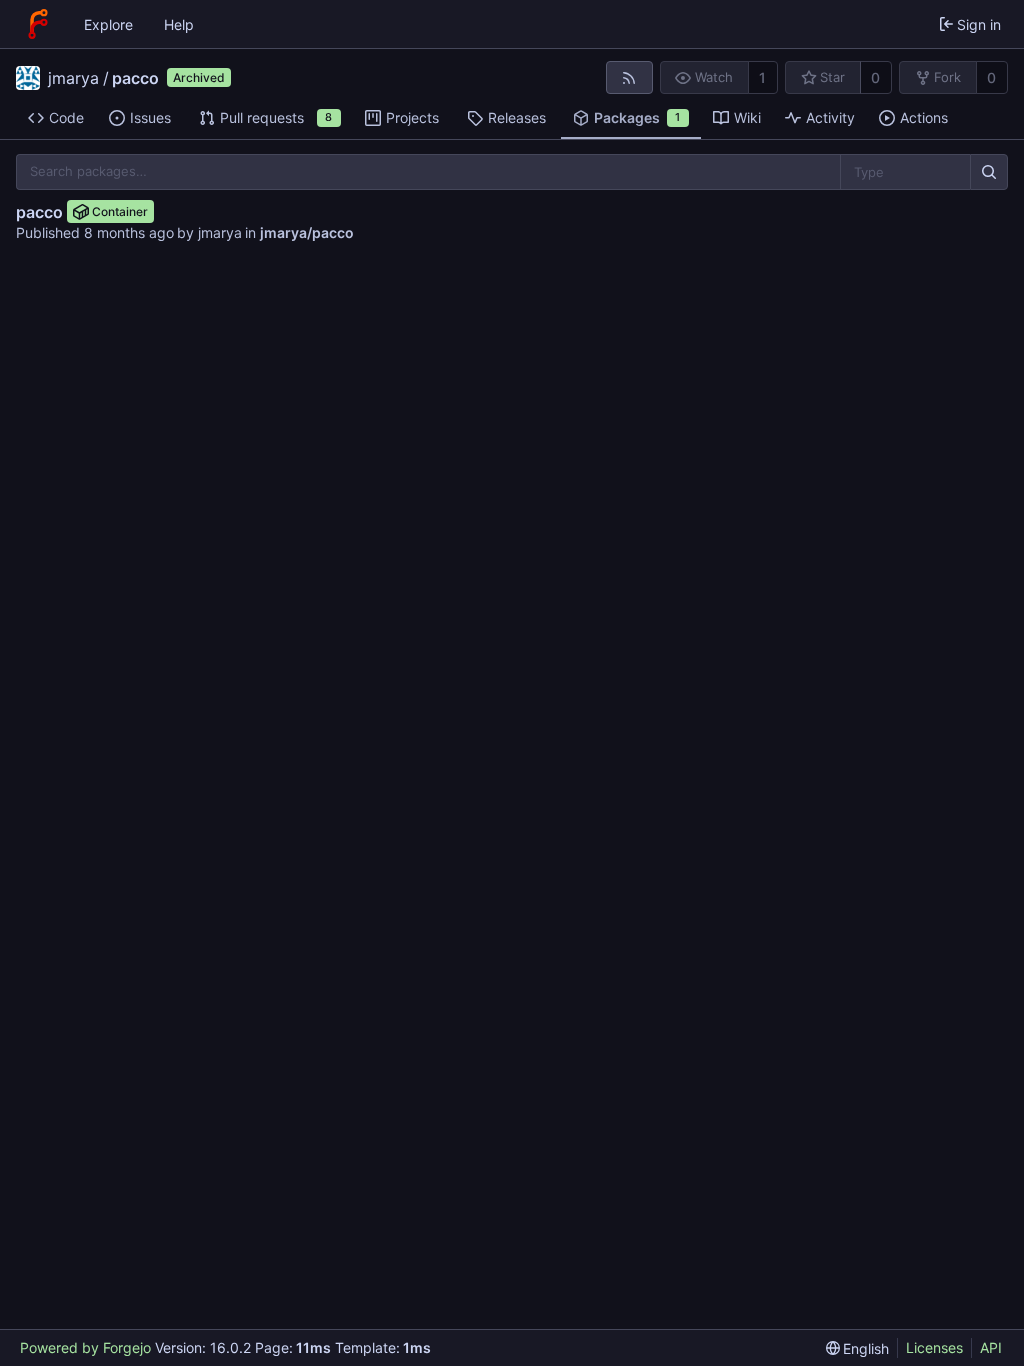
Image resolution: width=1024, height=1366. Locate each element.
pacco (135, 78)
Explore (108, 24)
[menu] (858, 1348)
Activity (830, 117)
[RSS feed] (629, 77)
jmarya (73, 78)
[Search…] (989, 172)
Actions (924, 117)
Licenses (934, 1347)
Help (179, 24)
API (991, 1347)
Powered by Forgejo (85, 1347)
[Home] (38, 24)
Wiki (747, 117)
